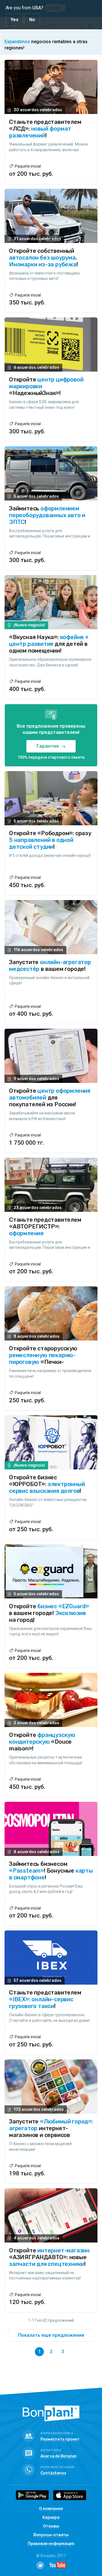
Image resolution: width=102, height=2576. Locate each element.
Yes (14, 20)
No (32, 20)
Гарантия (48, 746)
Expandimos (17, 42)
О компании (51, 2509)
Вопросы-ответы (51, 2535)
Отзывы (51, 2526)
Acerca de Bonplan (59, 2457)
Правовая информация (51, 2544)
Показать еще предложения (51, 2335)
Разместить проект (60, 2440)
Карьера (51, 2518)
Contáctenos (53, 2473)
